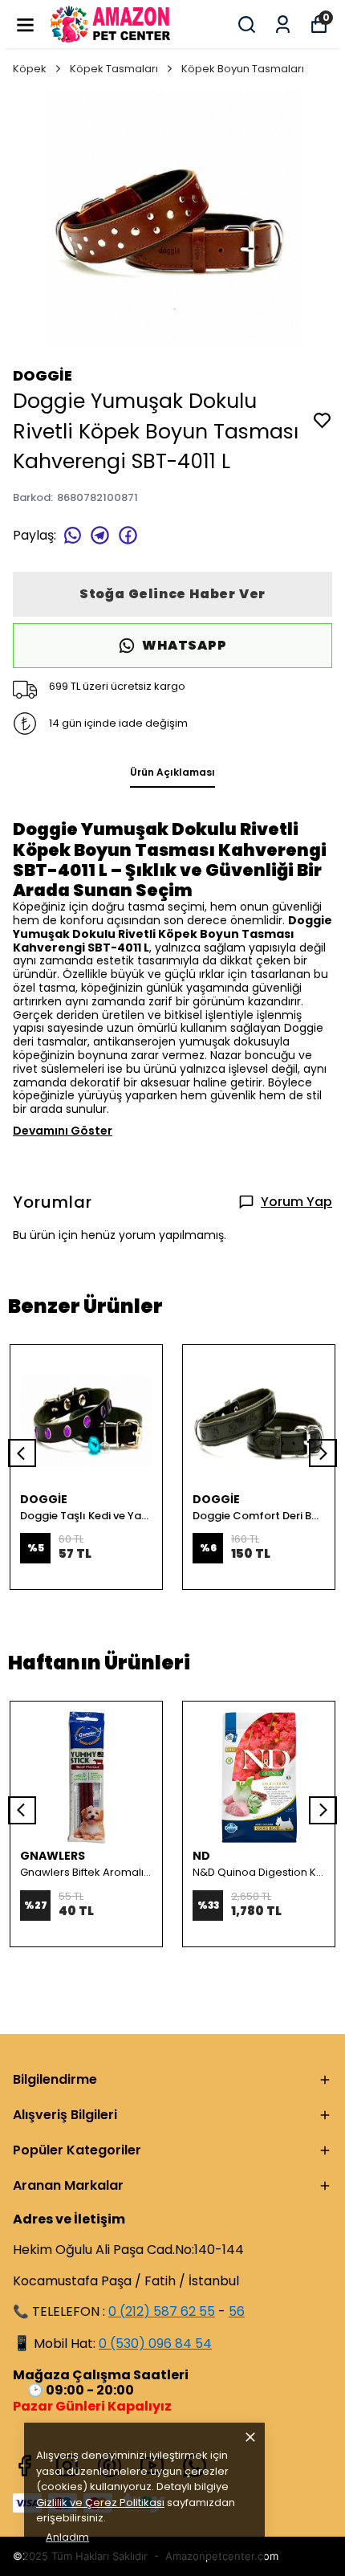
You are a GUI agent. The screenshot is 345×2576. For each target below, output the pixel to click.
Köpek (30, 69)
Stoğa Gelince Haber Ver (172, 594)
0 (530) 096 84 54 (155, 2344)
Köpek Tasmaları (114, 69)
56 (237, 2311)
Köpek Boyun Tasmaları (243, 69)
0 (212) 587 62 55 (162, 2311)
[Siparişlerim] (283, 24)
